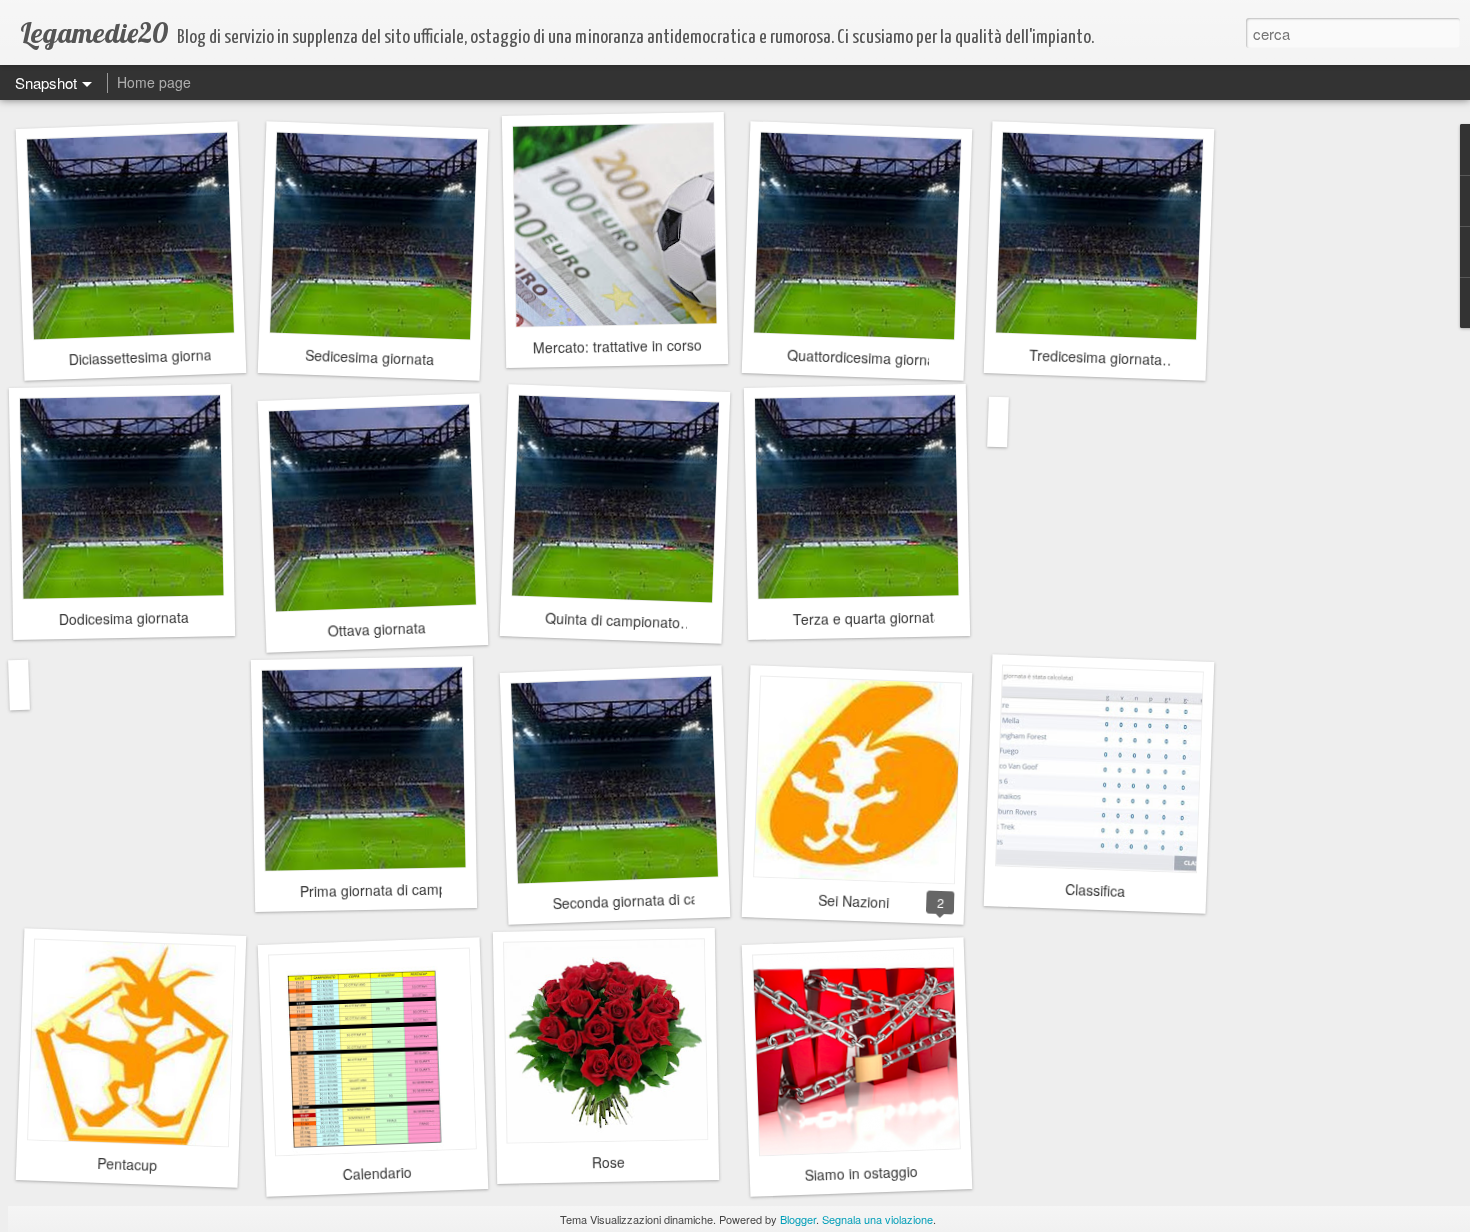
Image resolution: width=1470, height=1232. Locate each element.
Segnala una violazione (877, 1219)
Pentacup (127, 1164)
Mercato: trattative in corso (616, 346)
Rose (607, 1162)
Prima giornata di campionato (393, 889)
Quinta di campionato (613, 620)
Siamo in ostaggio (861, 1173)
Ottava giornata (376, 628)
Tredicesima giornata (1096, 357)
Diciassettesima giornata (146, 356)
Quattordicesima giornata (867, 358)
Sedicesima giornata (369, 357)
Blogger (798, 1219)
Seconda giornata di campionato (655, 899)
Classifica (1095, 890)
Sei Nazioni (853, 901)
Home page (154, 82)
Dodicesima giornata (124, 618)
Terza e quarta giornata (867, 618)
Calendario (377, 1173)
